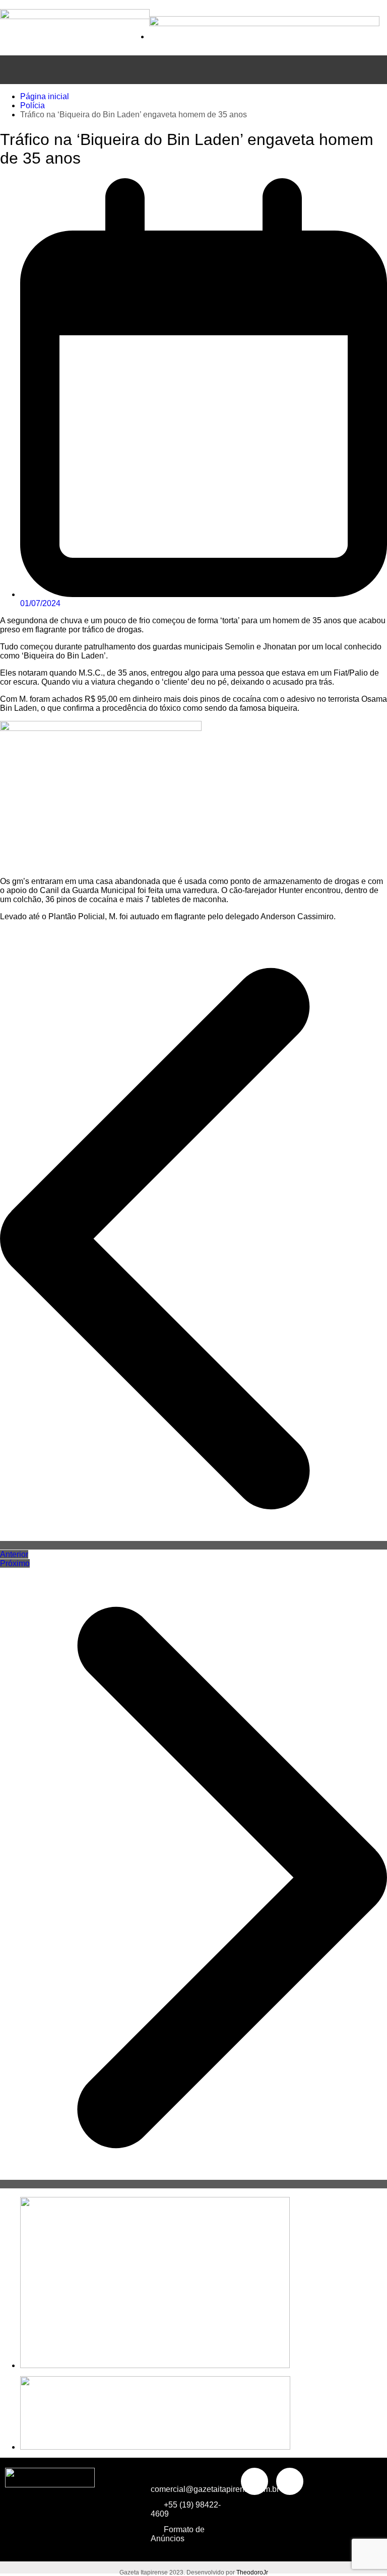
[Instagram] (290, 2481)
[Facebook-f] (254, 2481)
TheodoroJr (252, 2572)
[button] (193, 70)
